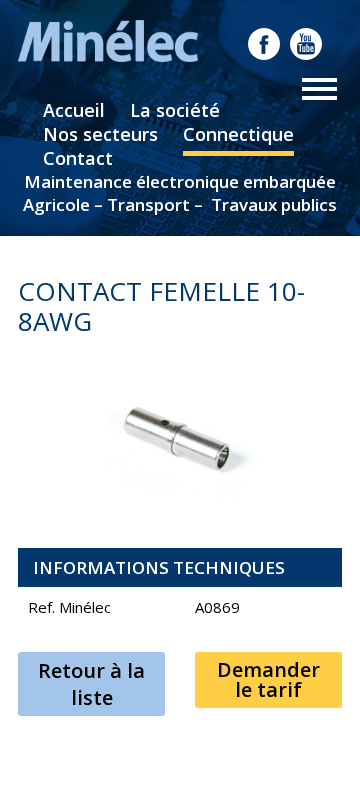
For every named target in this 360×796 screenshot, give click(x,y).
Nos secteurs (100, 134)
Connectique (238, 134)
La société (175, 110)
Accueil (74, 110)
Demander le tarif (268, 679)
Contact (78, 158)
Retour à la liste (91, 684)
